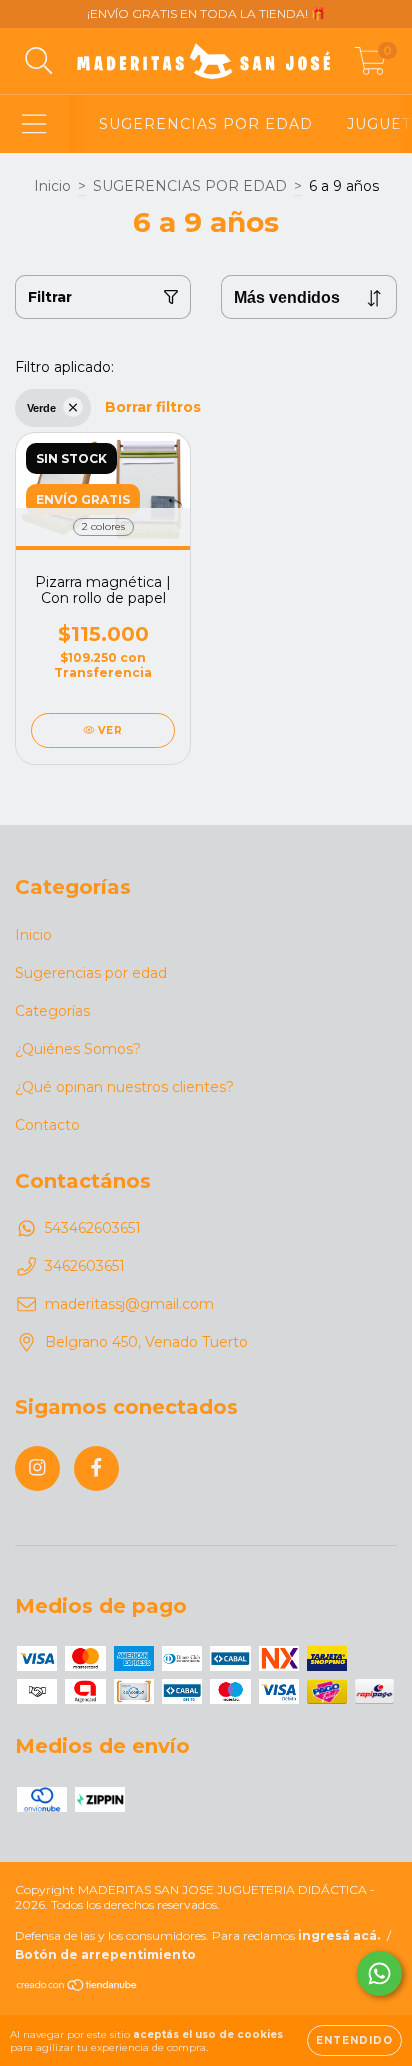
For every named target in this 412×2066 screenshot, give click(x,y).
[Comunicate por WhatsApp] (379, 1973)
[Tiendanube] (77, 1987)
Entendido (354, 2040)
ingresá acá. (339, 1935)
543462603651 (93, 1228)
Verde (41, 408)
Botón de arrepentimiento (105, 1954)
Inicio (52, 186)
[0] (370, 66)
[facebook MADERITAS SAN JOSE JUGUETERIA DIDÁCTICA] (96, 1468)
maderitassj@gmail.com (129, 1304)
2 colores (103, 526)
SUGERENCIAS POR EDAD (206, 124)
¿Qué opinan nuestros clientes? (124, 1087)
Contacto (47, 1125)
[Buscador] (39, 61)
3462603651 (85, 1266)
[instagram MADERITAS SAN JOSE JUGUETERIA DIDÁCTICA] (37, 1468)
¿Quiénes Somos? (78, 1049)
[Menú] (34, 124)
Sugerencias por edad (91, 973)
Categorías (52, 1011)
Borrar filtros (153, 407)
